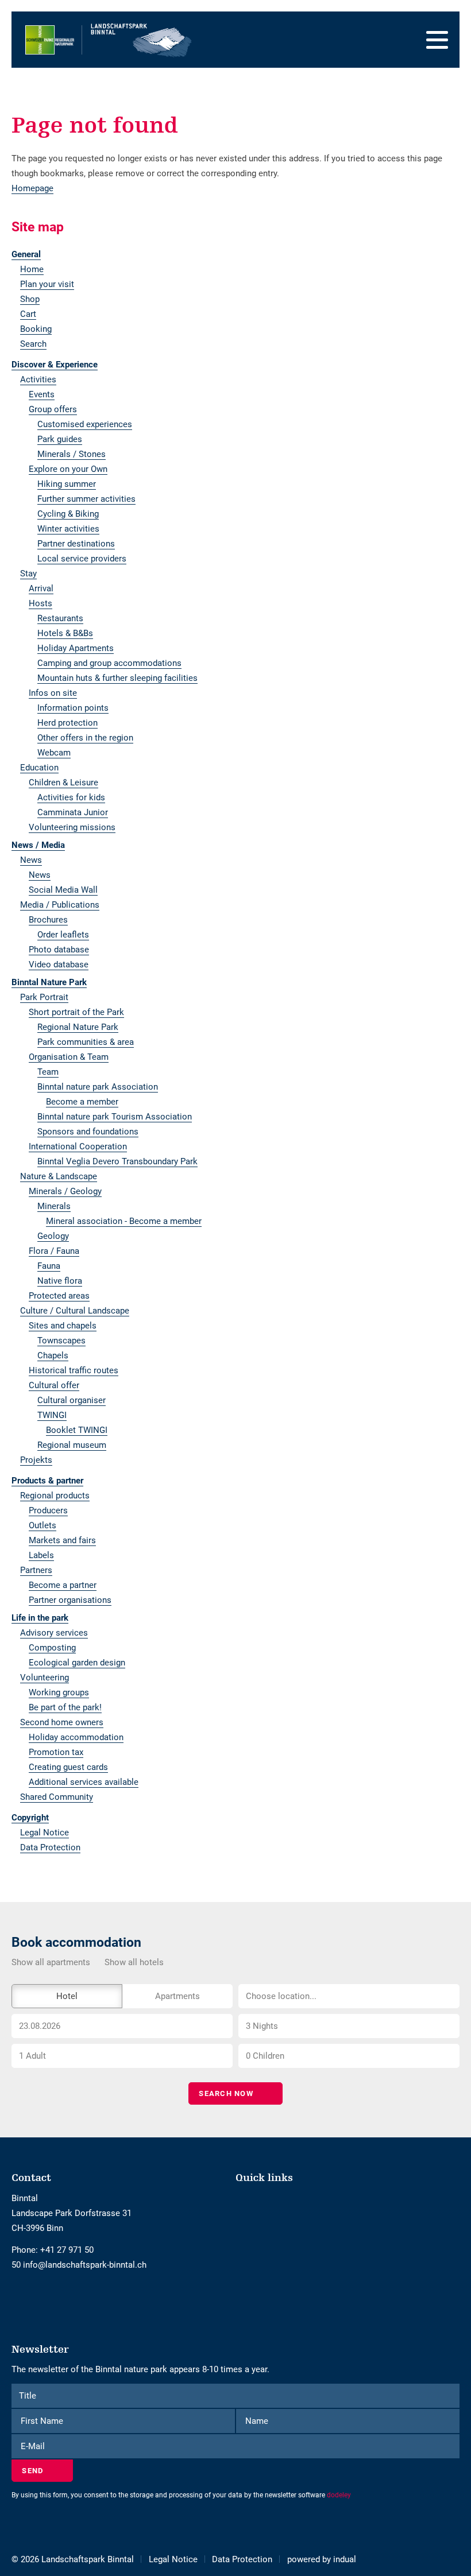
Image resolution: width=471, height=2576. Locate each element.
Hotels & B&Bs (65, 633)
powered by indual (322, 2559)
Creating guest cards (68, 1767)
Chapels (53, 1355)
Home (32, 269)
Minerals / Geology (65, 1191)
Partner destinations (76, 544)
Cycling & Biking (68, 514)
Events (42, 394)
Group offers (53, 409)
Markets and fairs (62, 1540)
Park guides (60, 439)
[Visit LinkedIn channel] (29, 2296)
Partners (36, 1570)
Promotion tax (56, 1752)
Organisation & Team (69, 1057)
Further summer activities (86, 499)
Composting (52, 1648)
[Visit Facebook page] (15, 2296)
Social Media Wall (63, 890)
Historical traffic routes (74, 1370)
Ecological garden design (77, 1663)
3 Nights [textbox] (262, 2026)
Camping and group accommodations (109, 663)
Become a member (82, 1102)
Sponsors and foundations (88, 1132)
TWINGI (52, 1415)
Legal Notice (45, 1833)
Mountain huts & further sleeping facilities (117, 678)
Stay (28, 574)
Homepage (32, 188)
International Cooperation (78, 1146)
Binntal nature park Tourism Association (115, 1117)
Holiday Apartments (76, 648)
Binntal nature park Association (98, 1087)
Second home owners (62, 1722)
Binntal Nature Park (49, 982)
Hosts (40, 603)
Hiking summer (67, 484)
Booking (36, 329)
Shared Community (57, 1797)
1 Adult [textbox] (32, 2056)
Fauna (49, 1266)
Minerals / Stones (72, 454)
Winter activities (68, 529)
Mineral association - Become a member (124, 1221)
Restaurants (60, 618)
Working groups (59, 1692)
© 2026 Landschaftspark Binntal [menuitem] (73, 2559)
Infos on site (53, 693)
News (31, 860)
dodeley (339, 2495)
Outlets (43, 1525)
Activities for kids (71, 797)
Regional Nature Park (78, 1027)
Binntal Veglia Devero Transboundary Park (117, 1161)
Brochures (48, 920)
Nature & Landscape (59, 1176)
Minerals (54, 1206)
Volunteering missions (72, 827)
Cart (28, 314)
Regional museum (72, 1445)
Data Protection (50, 1847)
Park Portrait (44, 997)
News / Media (38, 845)
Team (48, 1072)
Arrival (41, 588)
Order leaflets (63, 935)
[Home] (109, 40)
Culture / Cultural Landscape (75, 1311)
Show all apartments (51, 1962)
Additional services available (84, 1782)
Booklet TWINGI (77, 1430)
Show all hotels (134, 1962)
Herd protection (67, 723)
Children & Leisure (63, 783)
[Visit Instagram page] (22, 2296)
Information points (73, 708)
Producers (48, 1510)
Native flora (60, 1281)
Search (33, 344)
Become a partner (63, 1585)
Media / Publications (60, 905)
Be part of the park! (65, 1707)
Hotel (67, 1996)
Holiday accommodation (76, 1737)
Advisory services (54, 1633)
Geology (53, 1236)
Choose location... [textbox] (281, 1996)
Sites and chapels (63, 1326)
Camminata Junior (73, 812)
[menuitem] (235, 254)
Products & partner (47, 1481)
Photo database (59, 950)
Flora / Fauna (54, 1251)
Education (39, 768)
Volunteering (45, 1678)
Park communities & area (86, 1042)
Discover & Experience (55, 365)
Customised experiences (85, 424)
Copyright (30, 1818)
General (26, 254)
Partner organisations (70, 1600)
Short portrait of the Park (76, 1012)
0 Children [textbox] (265, 2056)
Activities (38, 379)
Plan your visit (47, 284)
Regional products (55, 1496)
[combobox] (349, 1996)
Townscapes (61, 1341)
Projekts (36, 1460)
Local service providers (82, 559)
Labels (41, 1555)
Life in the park (40, 1618)
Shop (30, 299)
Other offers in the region (85, 738)
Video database (59, 964)
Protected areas (59, 1296)
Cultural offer (54, 1385)
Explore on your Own (68, 469)
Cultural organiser (72, 1400)
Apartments (177, 1996)
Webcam (54, 753)
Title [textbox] (28, 2396)
